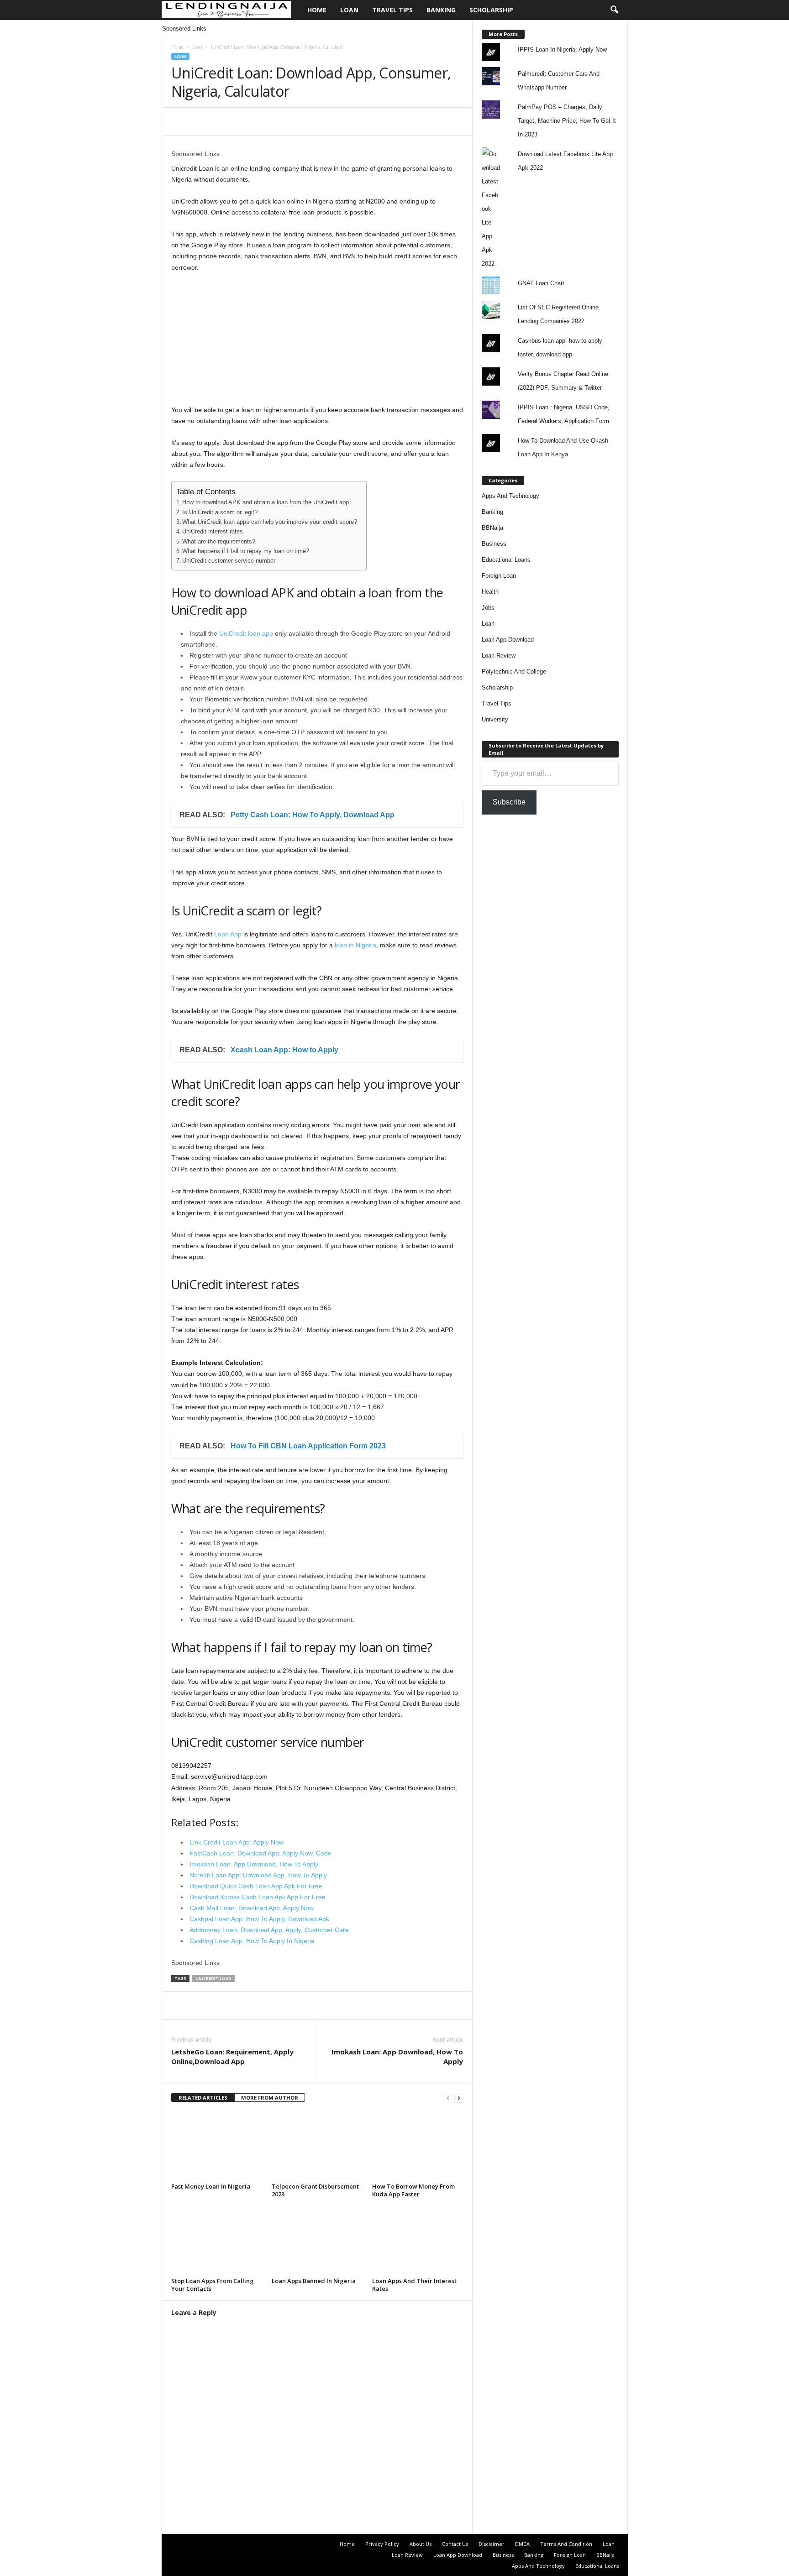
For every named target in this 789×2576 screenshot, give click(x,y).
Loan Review (499, 656)
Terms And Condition (566, 2544)
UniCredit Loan (213, 1978)
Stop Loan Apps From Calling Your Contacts (213, 2285)
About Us (421, 2544)
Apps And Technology (510, 496)
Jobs (488, 608)
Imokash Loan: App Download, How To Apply (397, 2056)
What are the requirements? (219, 542)
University (495, 719)
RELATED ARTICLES (203, 2098)
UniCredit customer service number (229, 561)
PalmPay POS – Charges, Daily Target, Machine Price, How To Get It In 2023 (567, 121)
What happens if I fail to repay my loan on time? (246, 551)
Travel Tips (392, 10)
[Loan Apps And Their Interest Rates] (418, 2240)
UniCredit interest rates (213, 532)
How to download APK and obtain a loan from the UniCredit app (266, 502)
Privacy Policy (382, 2544)
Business (494, 544)
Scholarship (491, 10)
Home (317, 10)
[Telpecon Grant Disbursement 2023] (317, 2146)
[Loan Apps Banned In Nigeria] (317, 2240)
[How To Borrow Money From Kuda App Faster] (418, 2146)
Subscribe (509, 802)
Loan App (229, 934)
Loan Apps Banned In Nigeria (314, 2281)
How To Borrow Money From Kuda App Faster (413, 2190)
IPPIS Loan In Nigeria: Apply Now (562, 50)
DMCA (522, 2544)
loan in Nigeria (355, 945)
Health (490, 592)
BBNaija (492, 528)
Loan (349, 10)
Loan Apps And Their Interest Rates (414, 2285)
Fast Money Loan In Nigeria (211, 2186)
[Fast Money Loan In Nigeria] (217, 2146)
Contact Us (455, 2544)
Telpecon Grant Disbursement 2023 (315, 2190)
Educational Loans (506, 560)
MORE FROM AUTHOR (270, 2098)
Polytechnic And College (514, 671)
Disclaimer (492, 2544)
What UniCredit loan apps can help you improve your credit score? (270, 522)
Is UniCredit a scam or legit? (220, 512)
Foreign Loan (499, 576)
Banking (441, 10)
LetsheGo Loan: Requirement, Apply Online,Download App (232, 2056)
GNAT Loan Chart (541, 283)
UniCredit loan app (246, 633)
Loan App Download (508, 640)
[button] (614, 10)
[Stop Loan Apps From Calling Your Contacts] (217, 2240)
